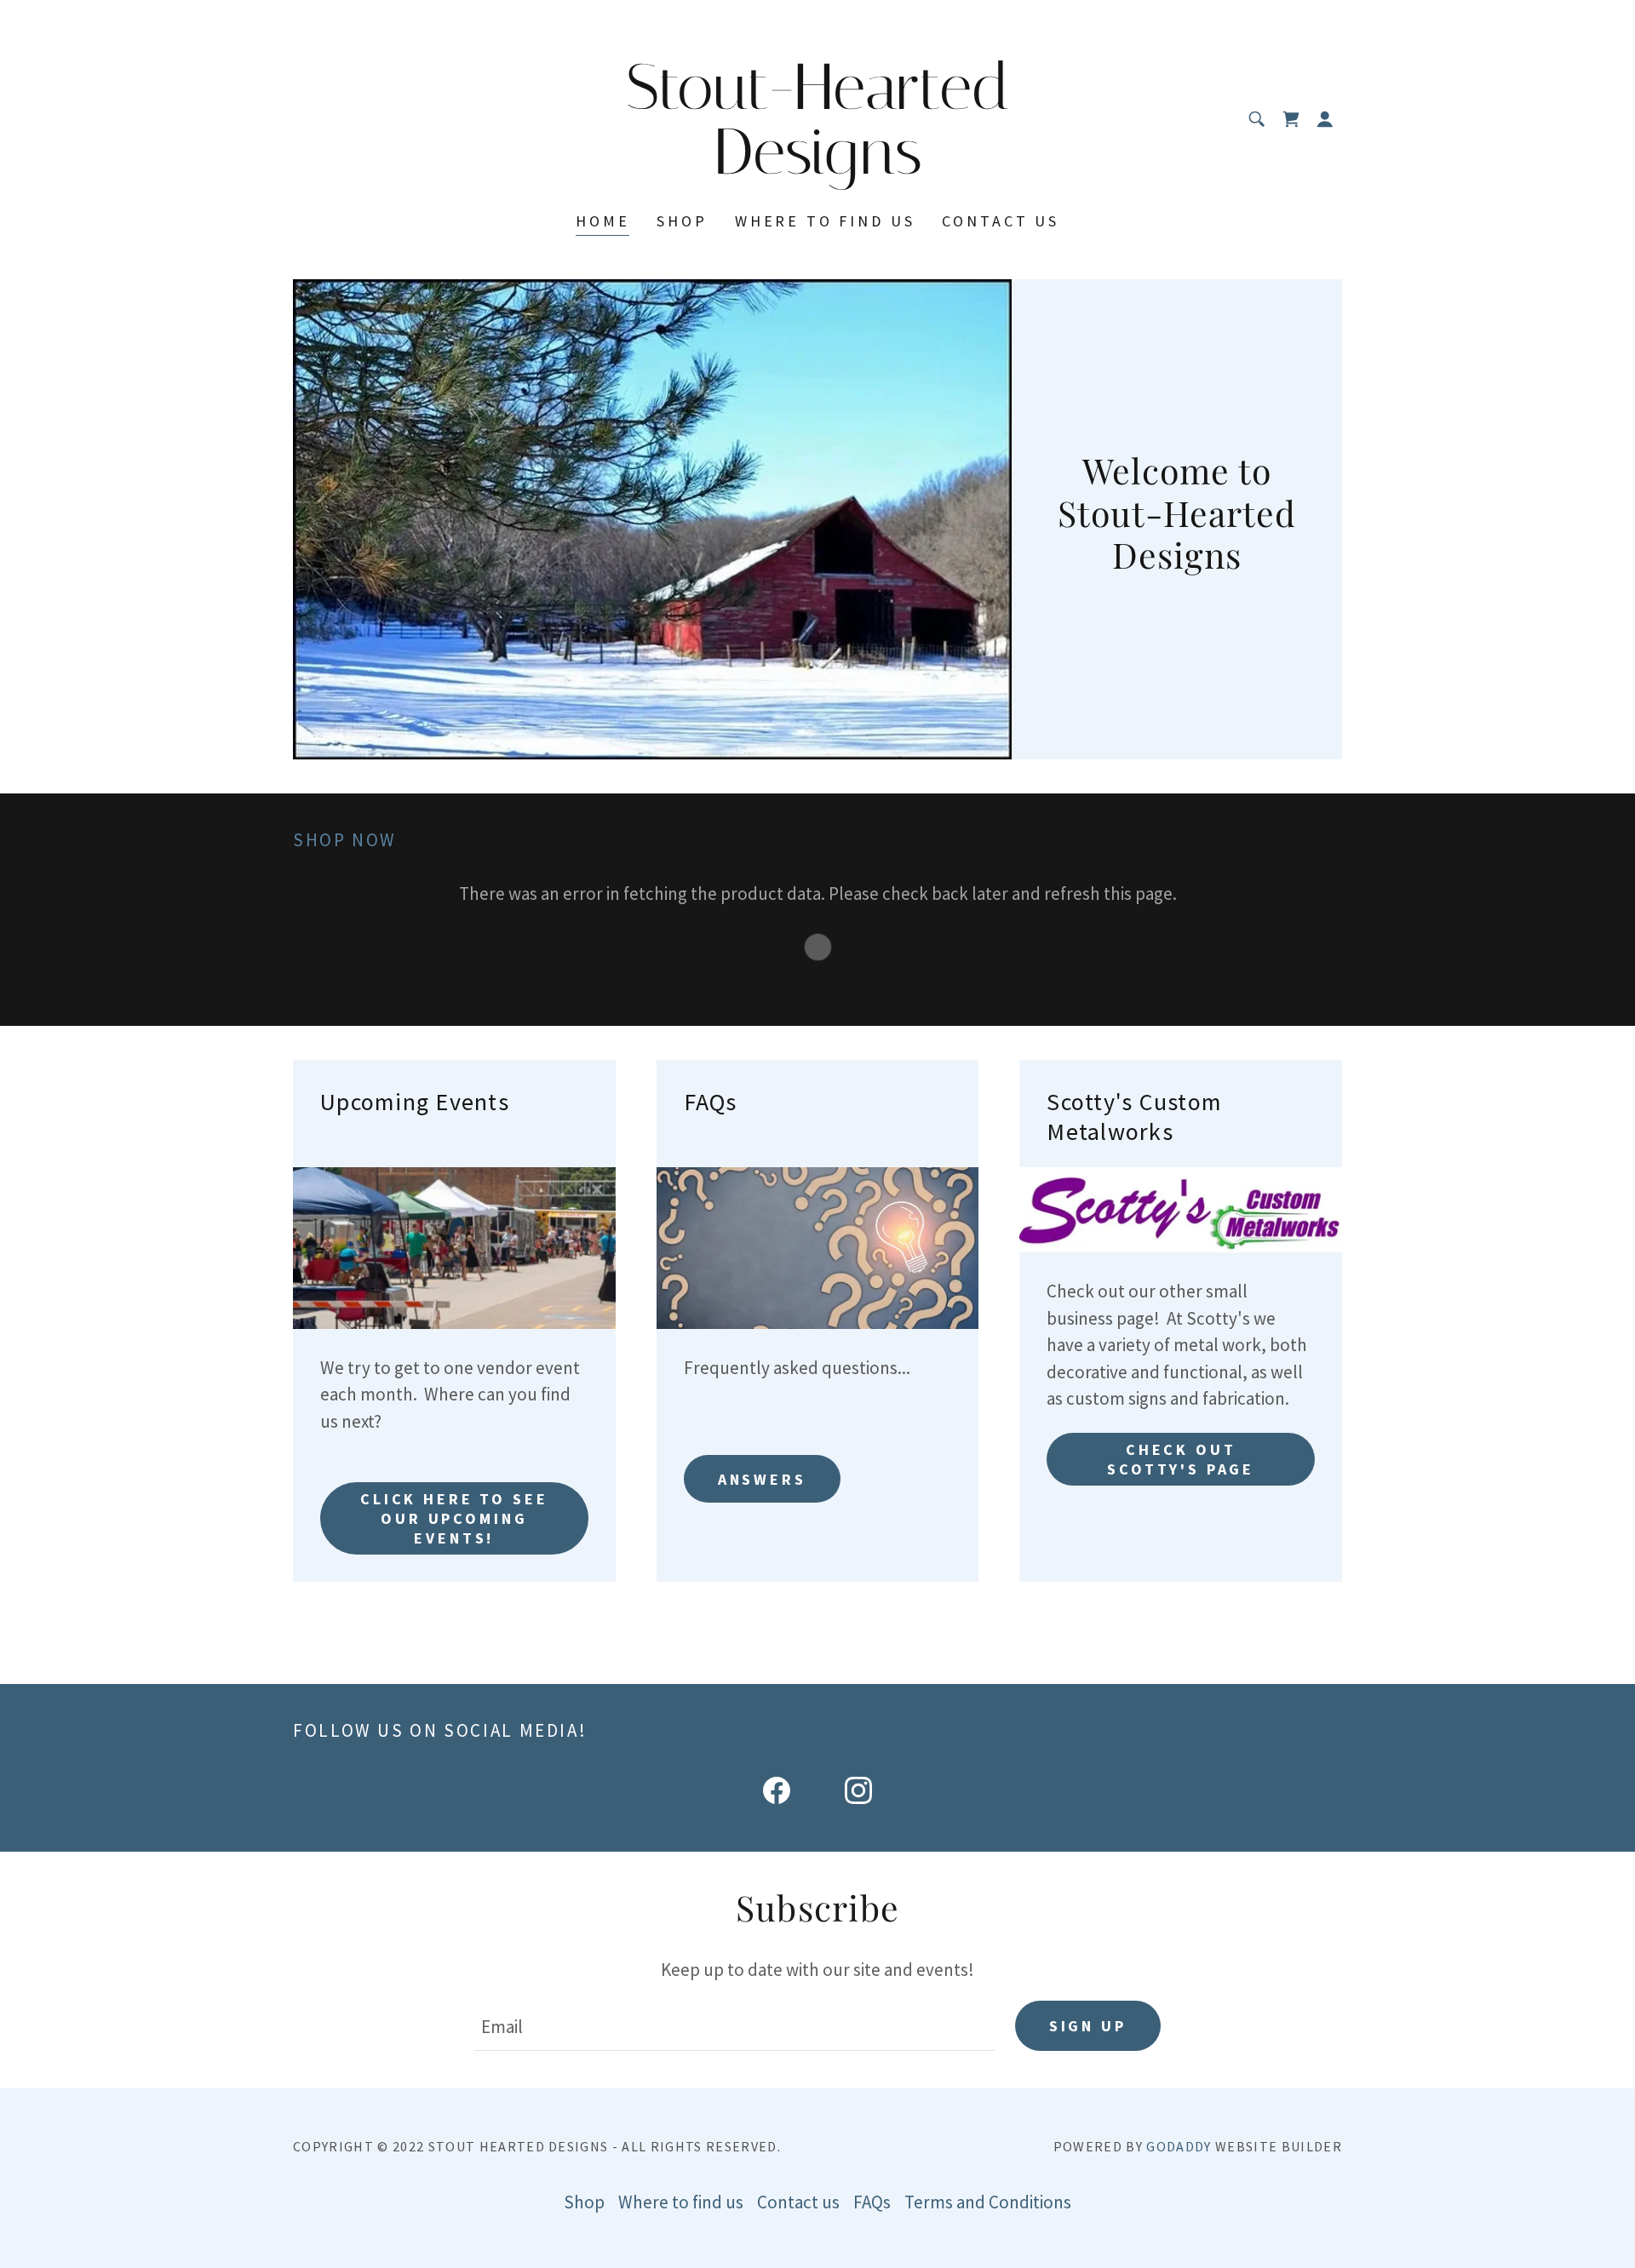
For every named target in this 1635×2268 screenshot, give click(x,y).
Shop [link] (682, 221)
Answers (762, 1479)
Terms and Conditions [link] (988, 2202)
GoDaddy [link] (1179, 2146)
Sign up (1088, 2026)
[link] (818, 167)
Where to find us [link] (825, 221)
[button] (1325, 119)
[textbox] (734, 2026)
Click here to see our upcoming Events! (454, 1518)
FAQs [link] (872, 2202)
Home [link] (602, 221)
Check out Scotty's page (1181, 1459)
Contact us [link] (1001, 221)
